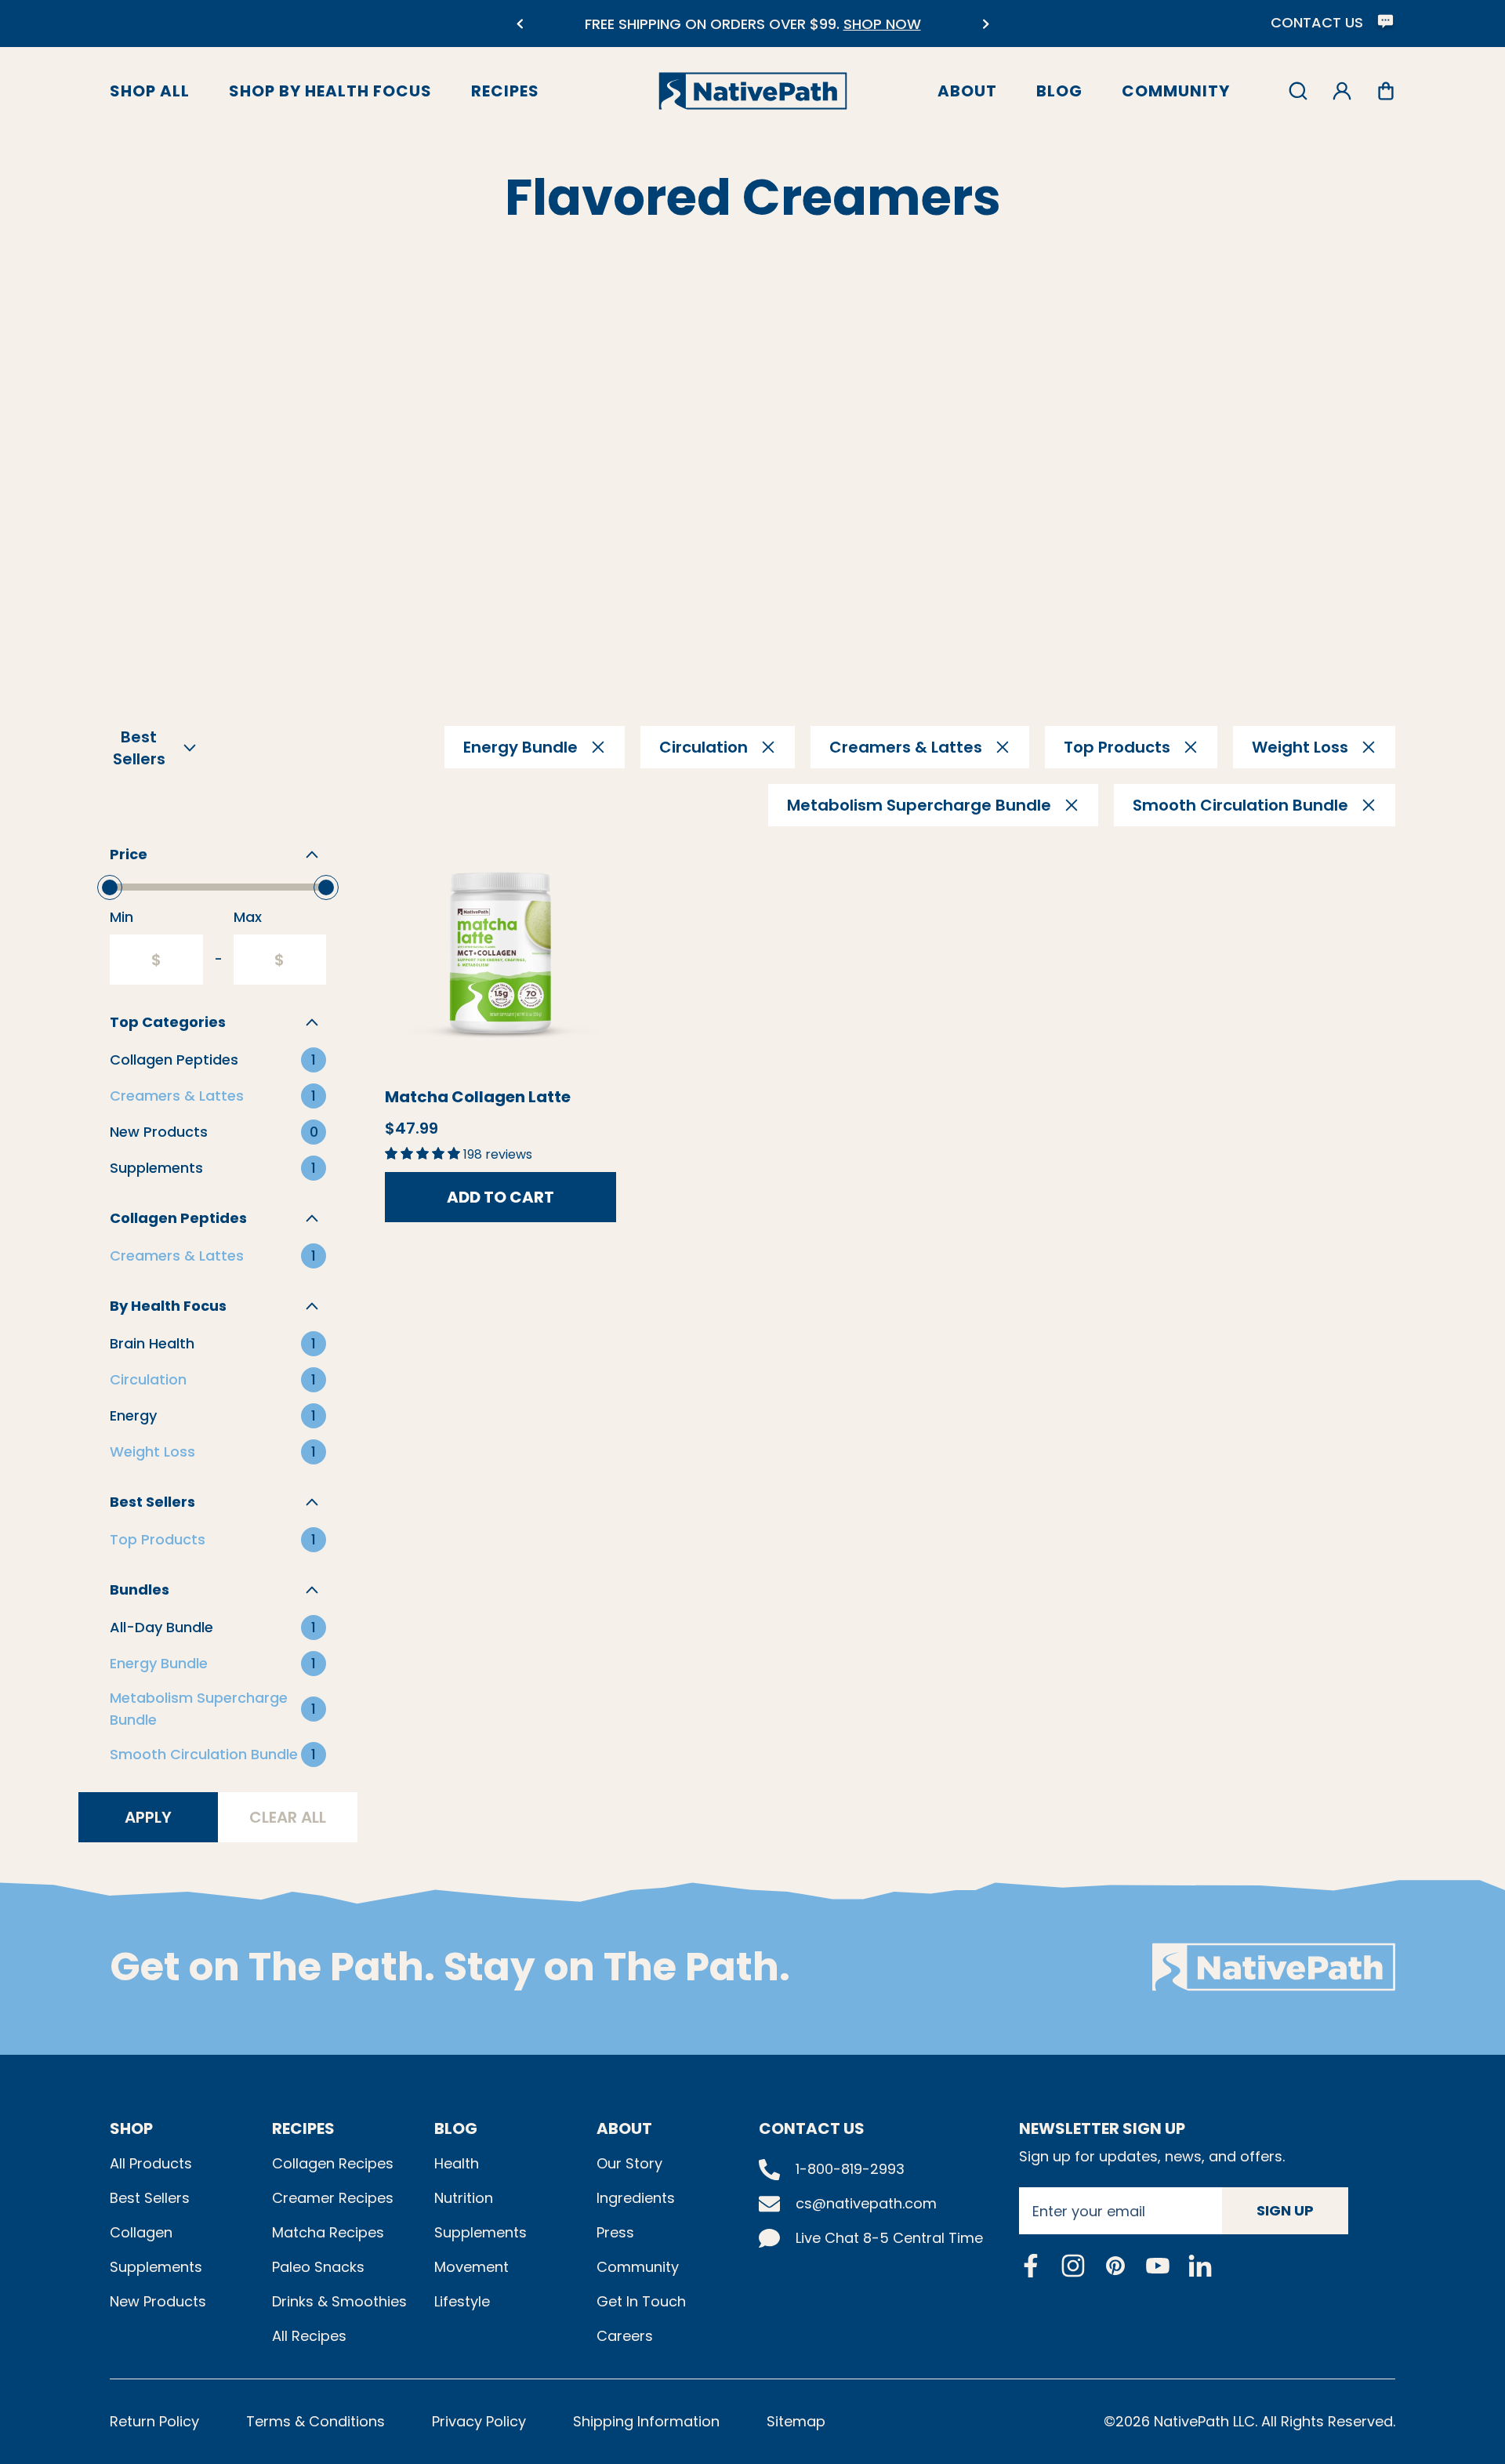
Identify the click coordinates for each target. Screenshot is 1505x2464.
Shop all (150, 91)
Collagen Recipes (333, 2163)
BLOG (456, 2128)
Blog (1059, 91)
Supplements (156, 2267)
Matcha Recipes (328, 2232)
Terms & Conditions (316, 2421)
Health (457, 2163)
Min (121, 917)
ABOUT (624, 2128)
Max (248, 917)
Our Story (629, 2163)
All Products (151, 2163)
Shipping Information (646, 2421)
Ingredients (636, 2198)
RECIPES (303, 2128)
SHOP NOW (882, 24)
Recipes (505, 91)
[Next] (986, 24)
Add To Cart (500, 1197)
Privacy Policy (479, 2421)
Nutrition (464, 2198)
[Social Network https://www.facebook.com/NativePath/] (1031, 2266)
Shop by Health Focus (330, 91)
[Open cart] (1386, 91)
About (967, 91)
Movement (471, 2267)
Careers (625, 2336)
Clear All (288, 1817)
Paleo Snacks (318, 2267)
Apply (148, 1817)
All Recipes (309, 2336)
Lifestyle (462, 2301)
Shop (131, 2128)
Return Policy (154, 2421)
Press (615, 2232)
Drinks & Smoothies (339, 2301)
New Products (158, 2301)
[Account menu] (1342, 91)
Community (1176, 91)
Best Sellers (150, 2198)
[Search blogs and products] (1298, 91)
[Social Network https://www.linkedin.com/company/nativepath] (1200, 2265)
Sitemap (796, 2421)
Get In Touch (641, 2301)
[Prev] (519, 24)
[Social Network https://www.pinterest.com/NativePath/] (1115, 2266)
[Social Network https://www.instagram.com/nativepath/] (1073, 2266)
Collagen (141, 2232)
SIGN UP (1285, 2210)
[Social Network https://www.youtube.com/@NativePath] (1158, 2265)
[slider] (110, 887)
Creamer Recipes (333, 2198)
